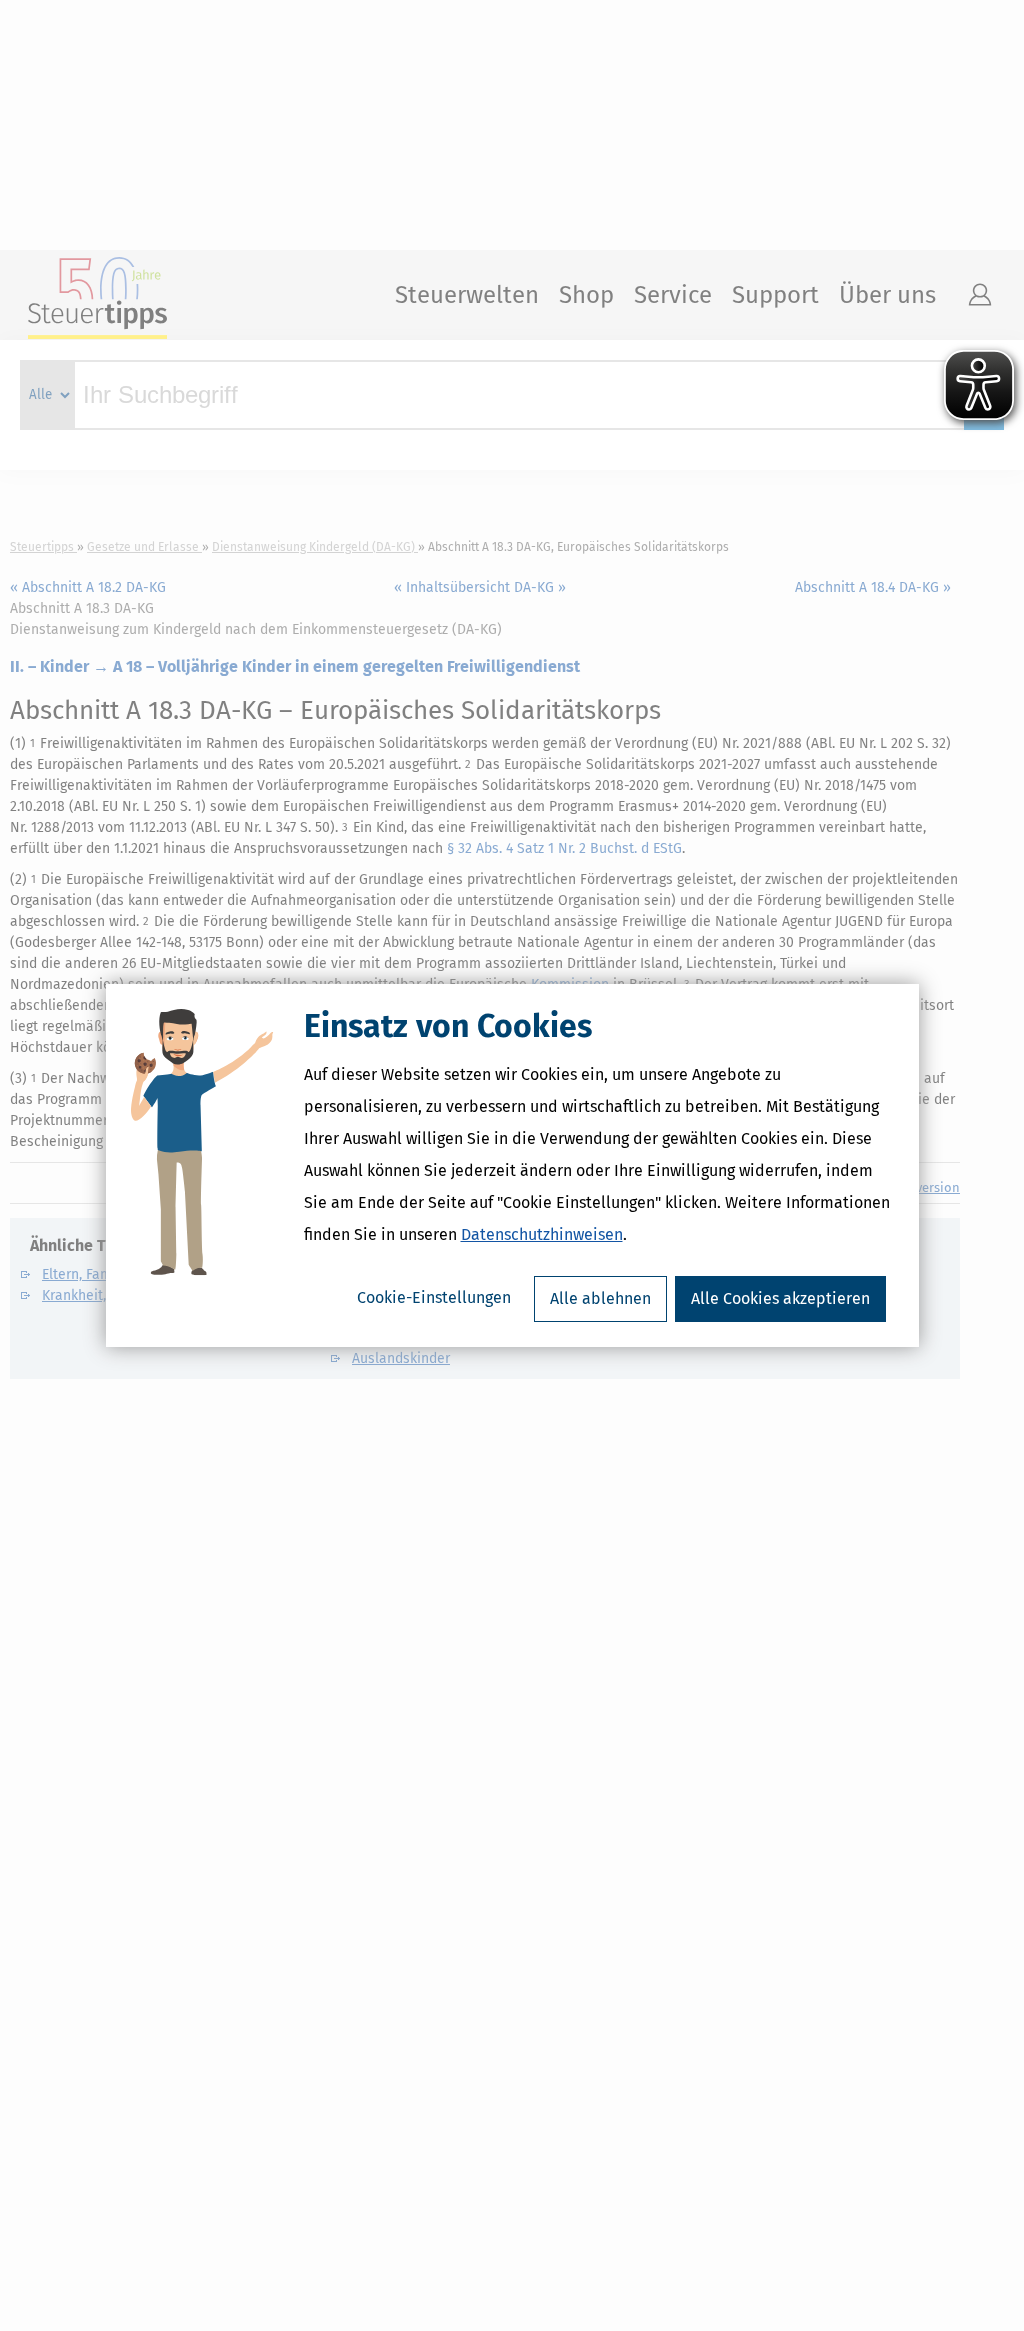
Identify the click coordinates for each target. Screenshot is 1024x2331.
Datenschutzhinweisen (542, 1234)
